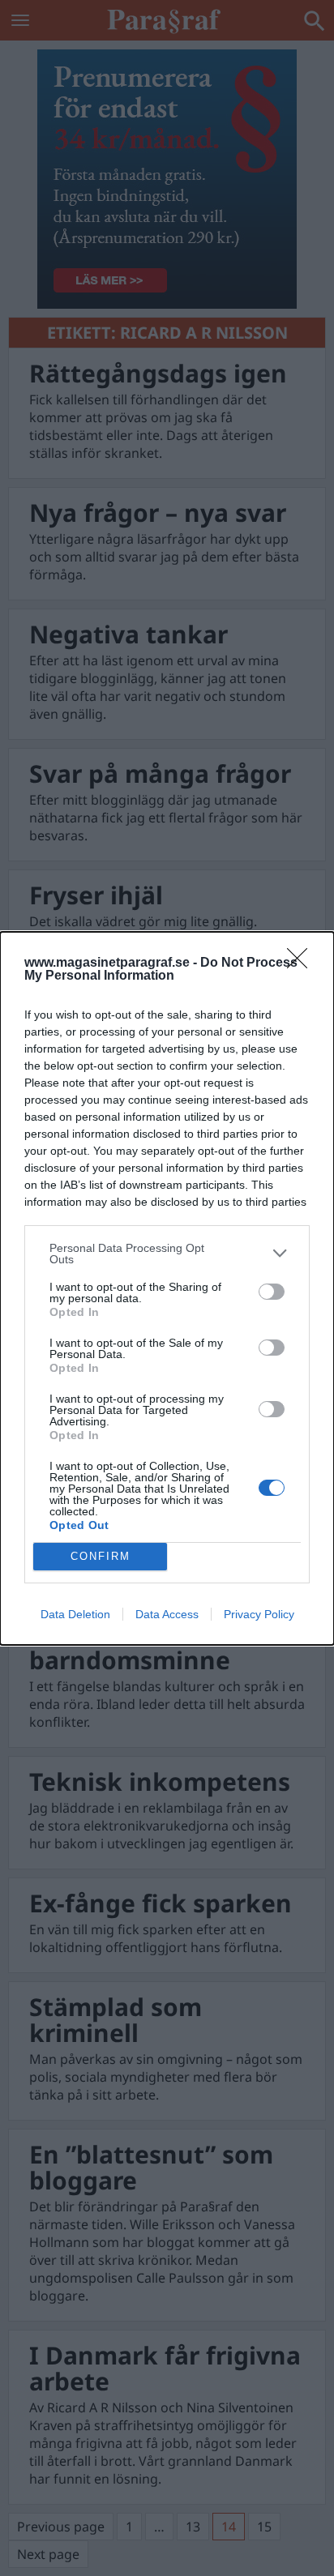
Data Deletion (75, 1614)
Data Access (167, 1614)
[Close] (302, 963)
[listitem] (167, 1254)
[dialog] (167, 1288)
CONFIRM (101, 1556)
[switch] (272, 1292)
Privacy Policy (259, 1614)
